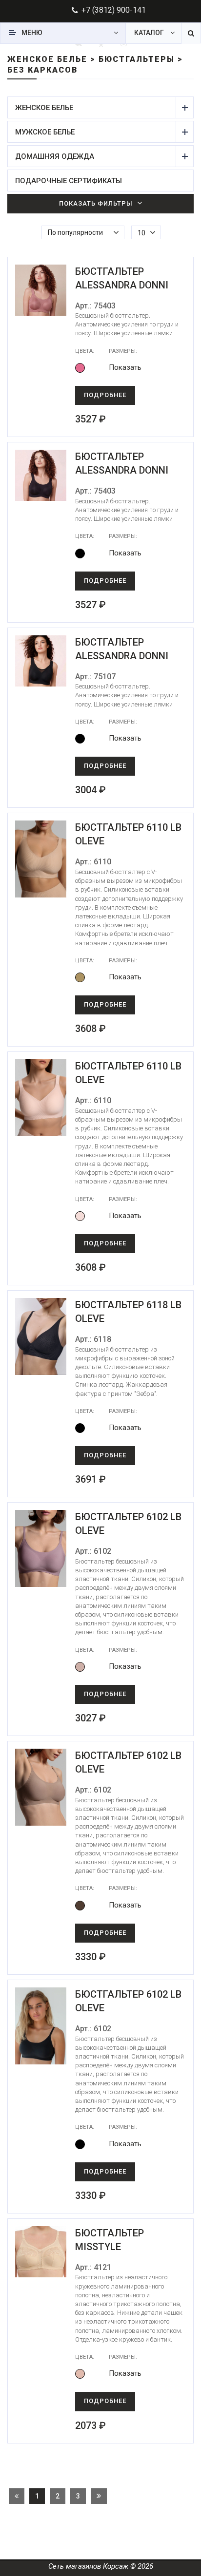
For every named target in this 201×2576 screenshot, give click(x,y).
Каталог (149, 33)
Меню (32, 33)
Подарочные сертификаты (69, 181)
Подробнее (105, 395)
